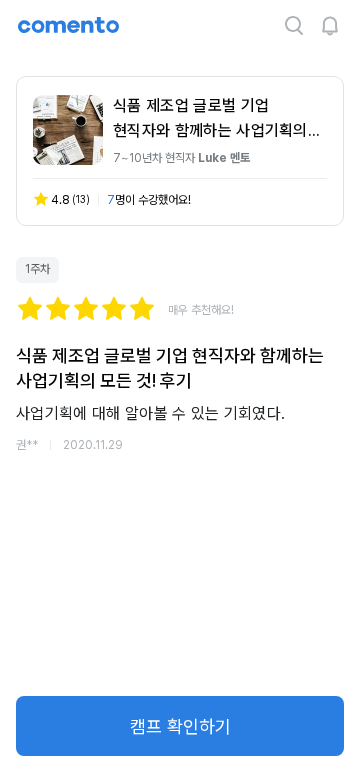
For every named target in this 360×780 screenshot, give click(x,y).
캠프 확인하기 (180, 726)
